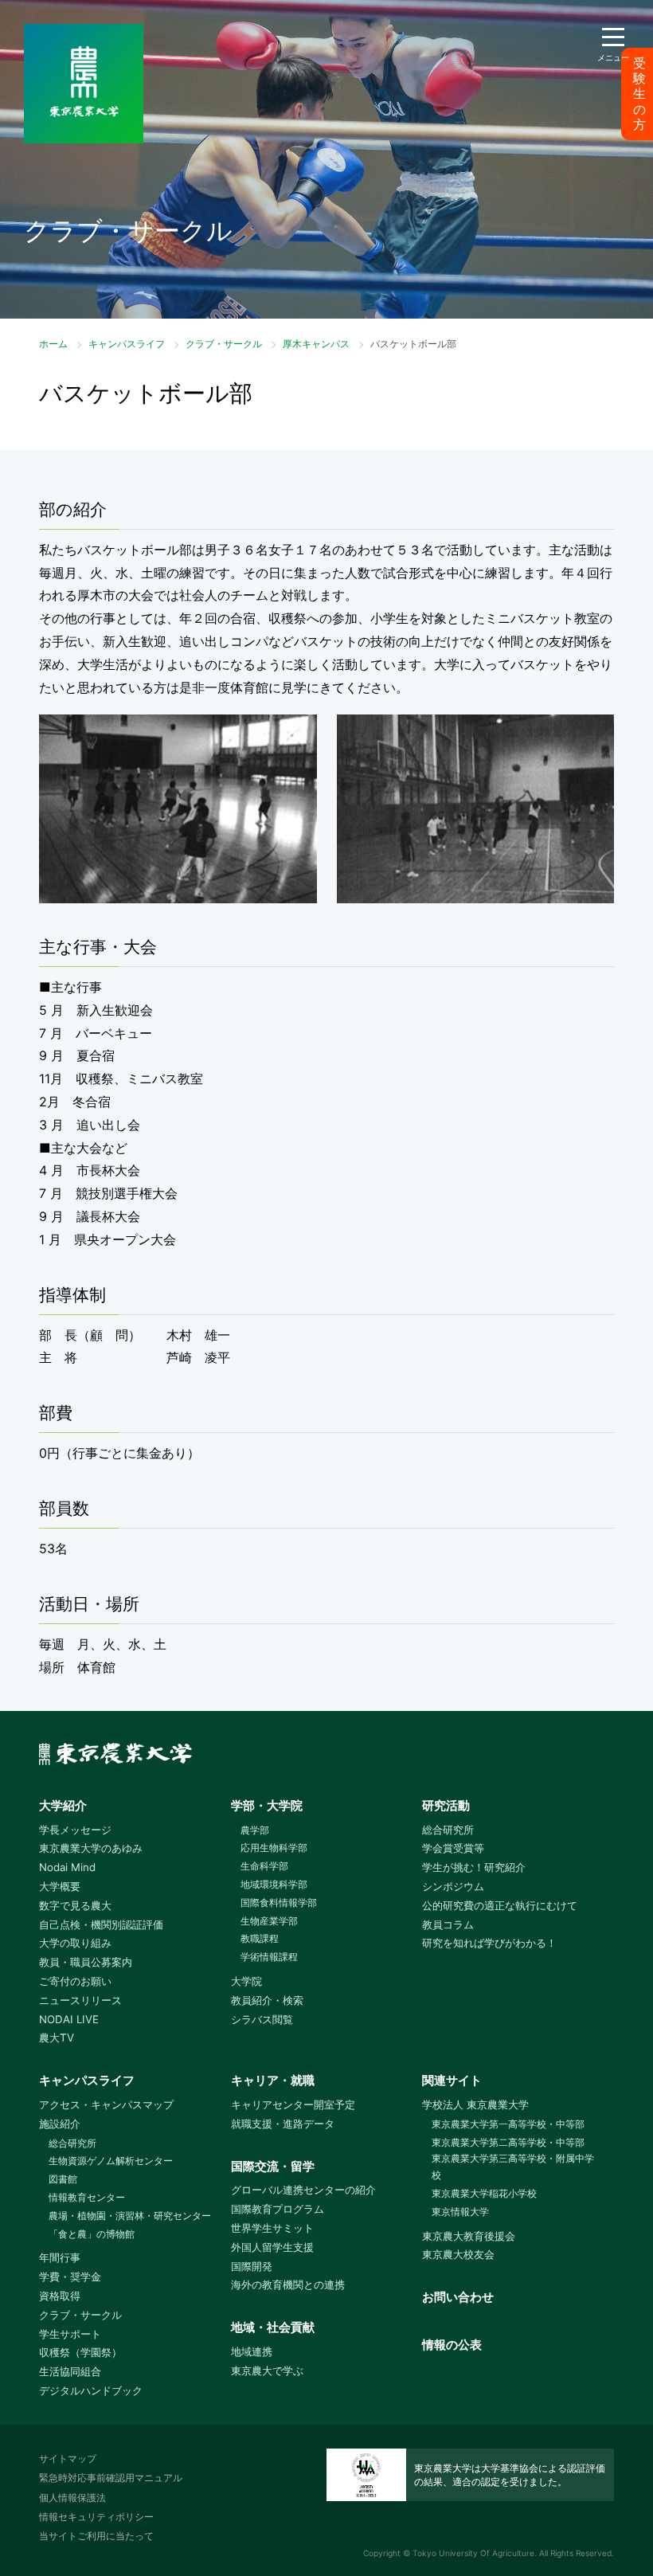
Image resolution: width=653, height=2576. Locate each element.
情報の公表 (452, 2345)
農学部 (255, 1830)
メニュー (613, 57)
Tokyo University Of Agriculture (473, 2553)
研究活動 (446, 1805)
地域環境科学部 (274, 1884)
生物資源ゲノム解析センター (111, 2161)
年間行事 (60, 2257)
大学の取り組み (75, 1943)
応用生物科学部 (274, 1848)
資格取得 (60, 2296)
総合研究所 (448, 1830)
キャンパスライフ (127, 344)
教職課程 (260, 1938)
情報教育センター (87, 2197)
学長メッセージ (75, 1830)
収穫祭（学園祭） (80, 2352)
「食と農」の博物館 (92, 2234)
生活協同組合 (70, 2371)
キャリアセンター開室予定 (293, 2104)
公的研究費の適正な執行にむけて (500, 1905)
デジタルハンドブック (91, 2390)
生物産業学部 (269, 1921)
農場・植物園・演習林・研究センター (130, 2216)
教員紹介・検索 (267, 2000)
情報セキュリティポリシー (96, 2517)
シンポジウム (453, 1886)
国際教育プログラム (278, 2209)
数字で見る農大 (75, 1905)
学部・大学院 (267, 1805)
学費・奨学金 (70, 2277)
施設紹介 (60, 2124)
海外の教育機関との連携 (288, 2284)
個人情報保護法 (72, 2498)
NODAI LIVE (69, 2019)
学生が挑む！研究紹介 (474, 1867)
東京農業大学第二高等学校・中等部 (508, 2142)
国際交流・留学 (273, 2166)
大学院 (246, 1981)
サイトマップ (68, 2459)
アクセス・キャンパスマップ (106, 2104)
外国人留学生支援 (272, 2247)
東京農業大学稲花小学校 (484, 2193)
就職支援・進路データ (283, 2124)
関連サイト (452, 2080)
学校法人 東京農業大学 (475, 2104)
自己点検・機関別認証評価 (101, 1924)
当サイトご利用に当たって (96, 2536)
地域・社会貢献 (273, 2327)
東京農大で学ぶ (267, 2370)
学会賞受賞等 (453, 1848)
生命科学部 (264, 1866)
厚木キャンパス (316, 344)
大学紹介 (63, 1805)
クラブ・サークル (224, 344)
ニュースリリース (80, 2000)
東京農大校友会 (458, 2254)
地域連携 (252, 2351)
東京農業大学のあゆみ (91, 1848)
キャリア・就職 (273, 2080)
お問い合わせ (458, 2297)
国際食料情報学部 (279, 1903)
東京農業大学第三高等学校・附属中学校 (513, 2167)
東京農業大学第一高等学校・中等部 (508, 2124)
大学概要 (60, 1886)
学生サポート (70, 2334)
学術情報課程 (269, 1957)
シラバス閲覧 (262, 2019)
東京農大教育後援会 (469, 2236)
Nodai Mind (67, 1867)
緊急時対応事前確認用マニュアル (111, 2478)
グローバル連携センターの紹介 (303, 2190)
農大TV (57, 2038)
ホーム (53, 344)
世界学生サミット (272, 2228)
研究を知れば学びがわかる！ (489, 1943)
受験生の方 (639, 94)
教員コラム (448, 1924)
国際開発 (252, 2266)
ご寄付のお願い (75, 1981)
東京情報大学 (460, 2212)
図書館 (63, 2179)
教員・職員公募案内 (86, 1962)
